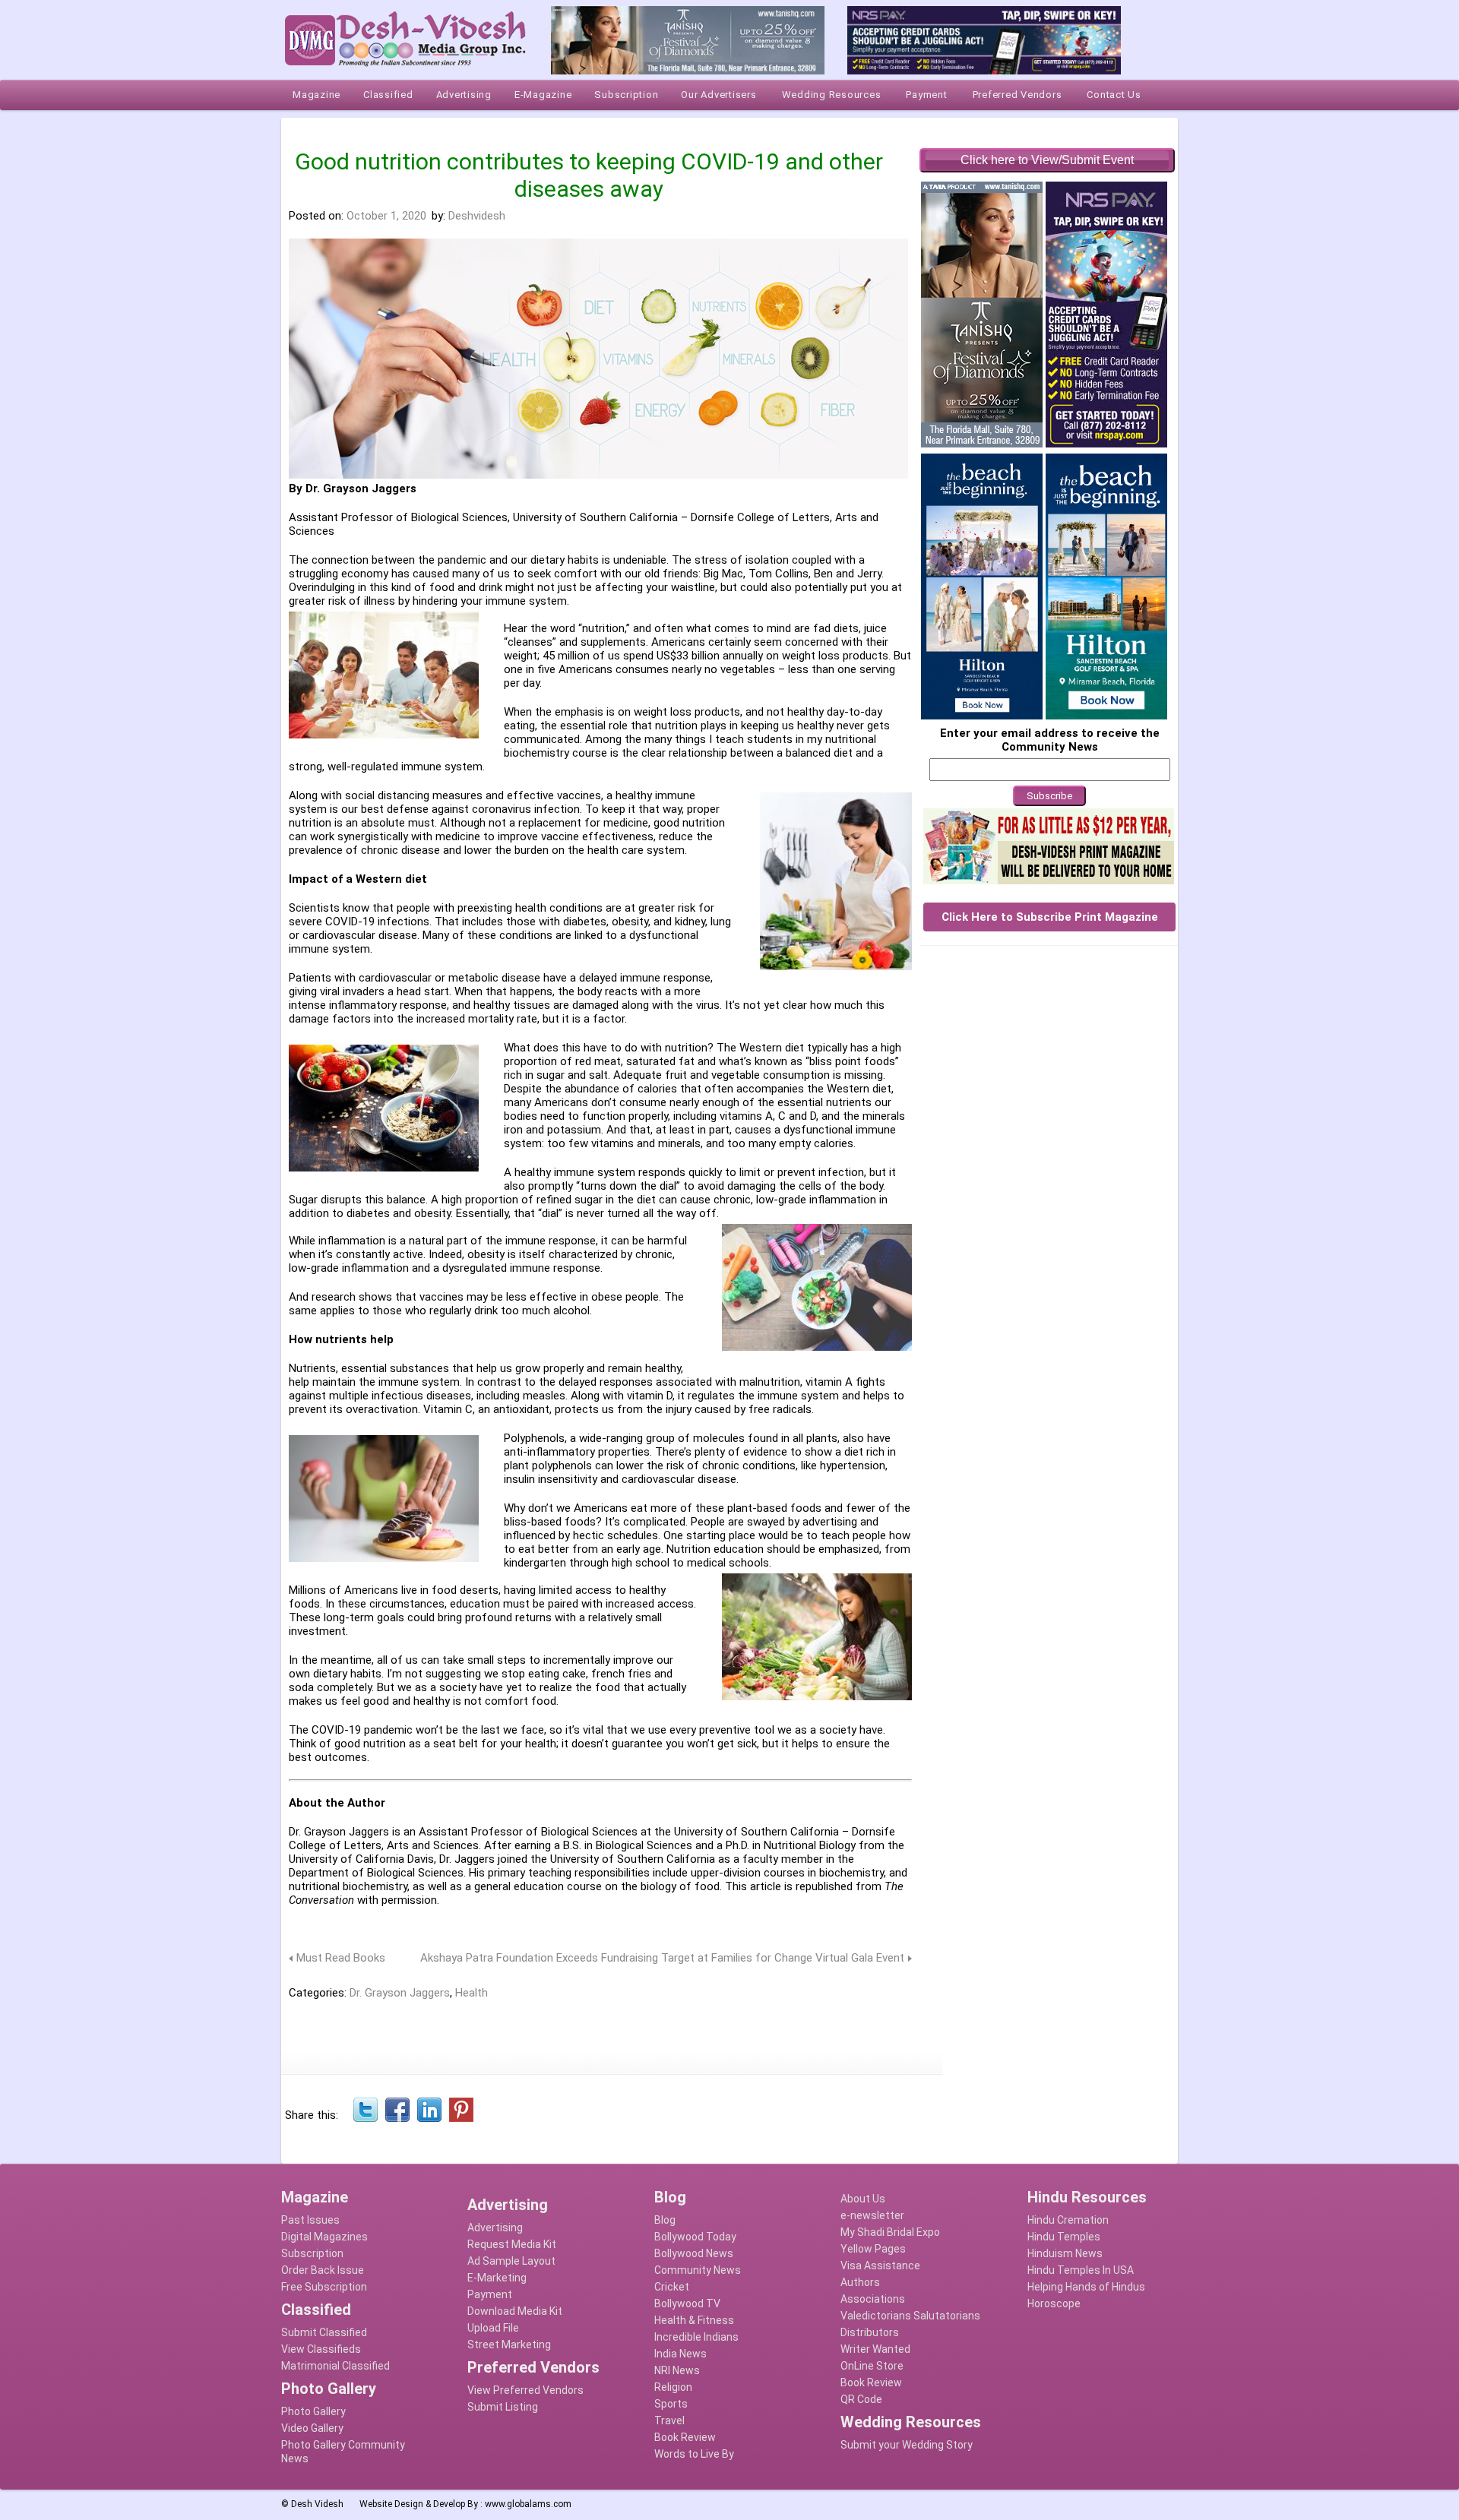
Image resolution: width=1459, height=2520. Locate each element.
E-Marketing (497, 2278)
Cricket (672, 2287)
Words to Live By (694, 2454)
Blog (665, 2220)
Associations (873, 2299)
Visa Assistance (880, 2265)
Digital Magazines (324, 2237)
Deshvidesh (477, 216)
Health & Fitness (694, 2320)
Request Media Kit (512, 2244)
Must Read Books (341, 1958)
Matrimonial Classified (335, 2366)
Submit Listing (503, 2407)
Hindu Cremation (1068, 2220)
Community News (698, 2270)
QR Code (861, 2399)
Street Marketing (509, 2345)
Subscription (312, 2253)
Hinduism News (1065, 2253)
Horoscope (1054, 2303)
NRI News (677, 2370)
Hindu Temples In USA (1081, 2270)
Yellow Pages (873, 2249)
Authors (860, 2282)
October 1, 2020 (386, 216)
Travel (669, 2420)
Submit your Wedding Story (907, 2445)
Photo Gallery (313, 2411)
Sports (671, 2404)
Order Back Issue (323, 2270)
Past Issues (310, 2220)
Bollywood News (694, 2253)
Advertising (495, 2228)
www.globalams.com (528, 2504)
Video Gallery (312, 2428)
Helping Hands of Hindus (1086, 2287)
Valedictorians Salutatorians (910, 2316)
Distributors (870, 2332)
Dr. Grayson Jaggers (400, 1993)
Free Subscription (324, 2287)
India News (680, 2354)
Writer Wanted (875, 2349)
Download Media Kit (515, 2311)
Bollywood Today (695, 2237)
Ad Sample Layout (511, 2261)
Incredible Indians (696, 2337)
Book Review (685, 2437)
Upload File (493, 2328)
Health (472, 1993)
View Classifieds (321, 2349)
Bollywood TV (687, 2303)
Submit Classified (324, 2332)
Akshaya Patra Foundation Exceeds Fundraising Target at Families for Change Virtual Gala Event (662, 1958)
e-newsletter (872, 2215)
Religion (673, 2387)
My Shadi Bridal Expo (890, 2232)
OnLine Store (872, 2366)
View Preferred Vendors (525, 2390)
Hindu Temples (1064, 2237)
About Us (863, 2199)
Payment (490, 2294)
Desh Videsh (317, 2504)
